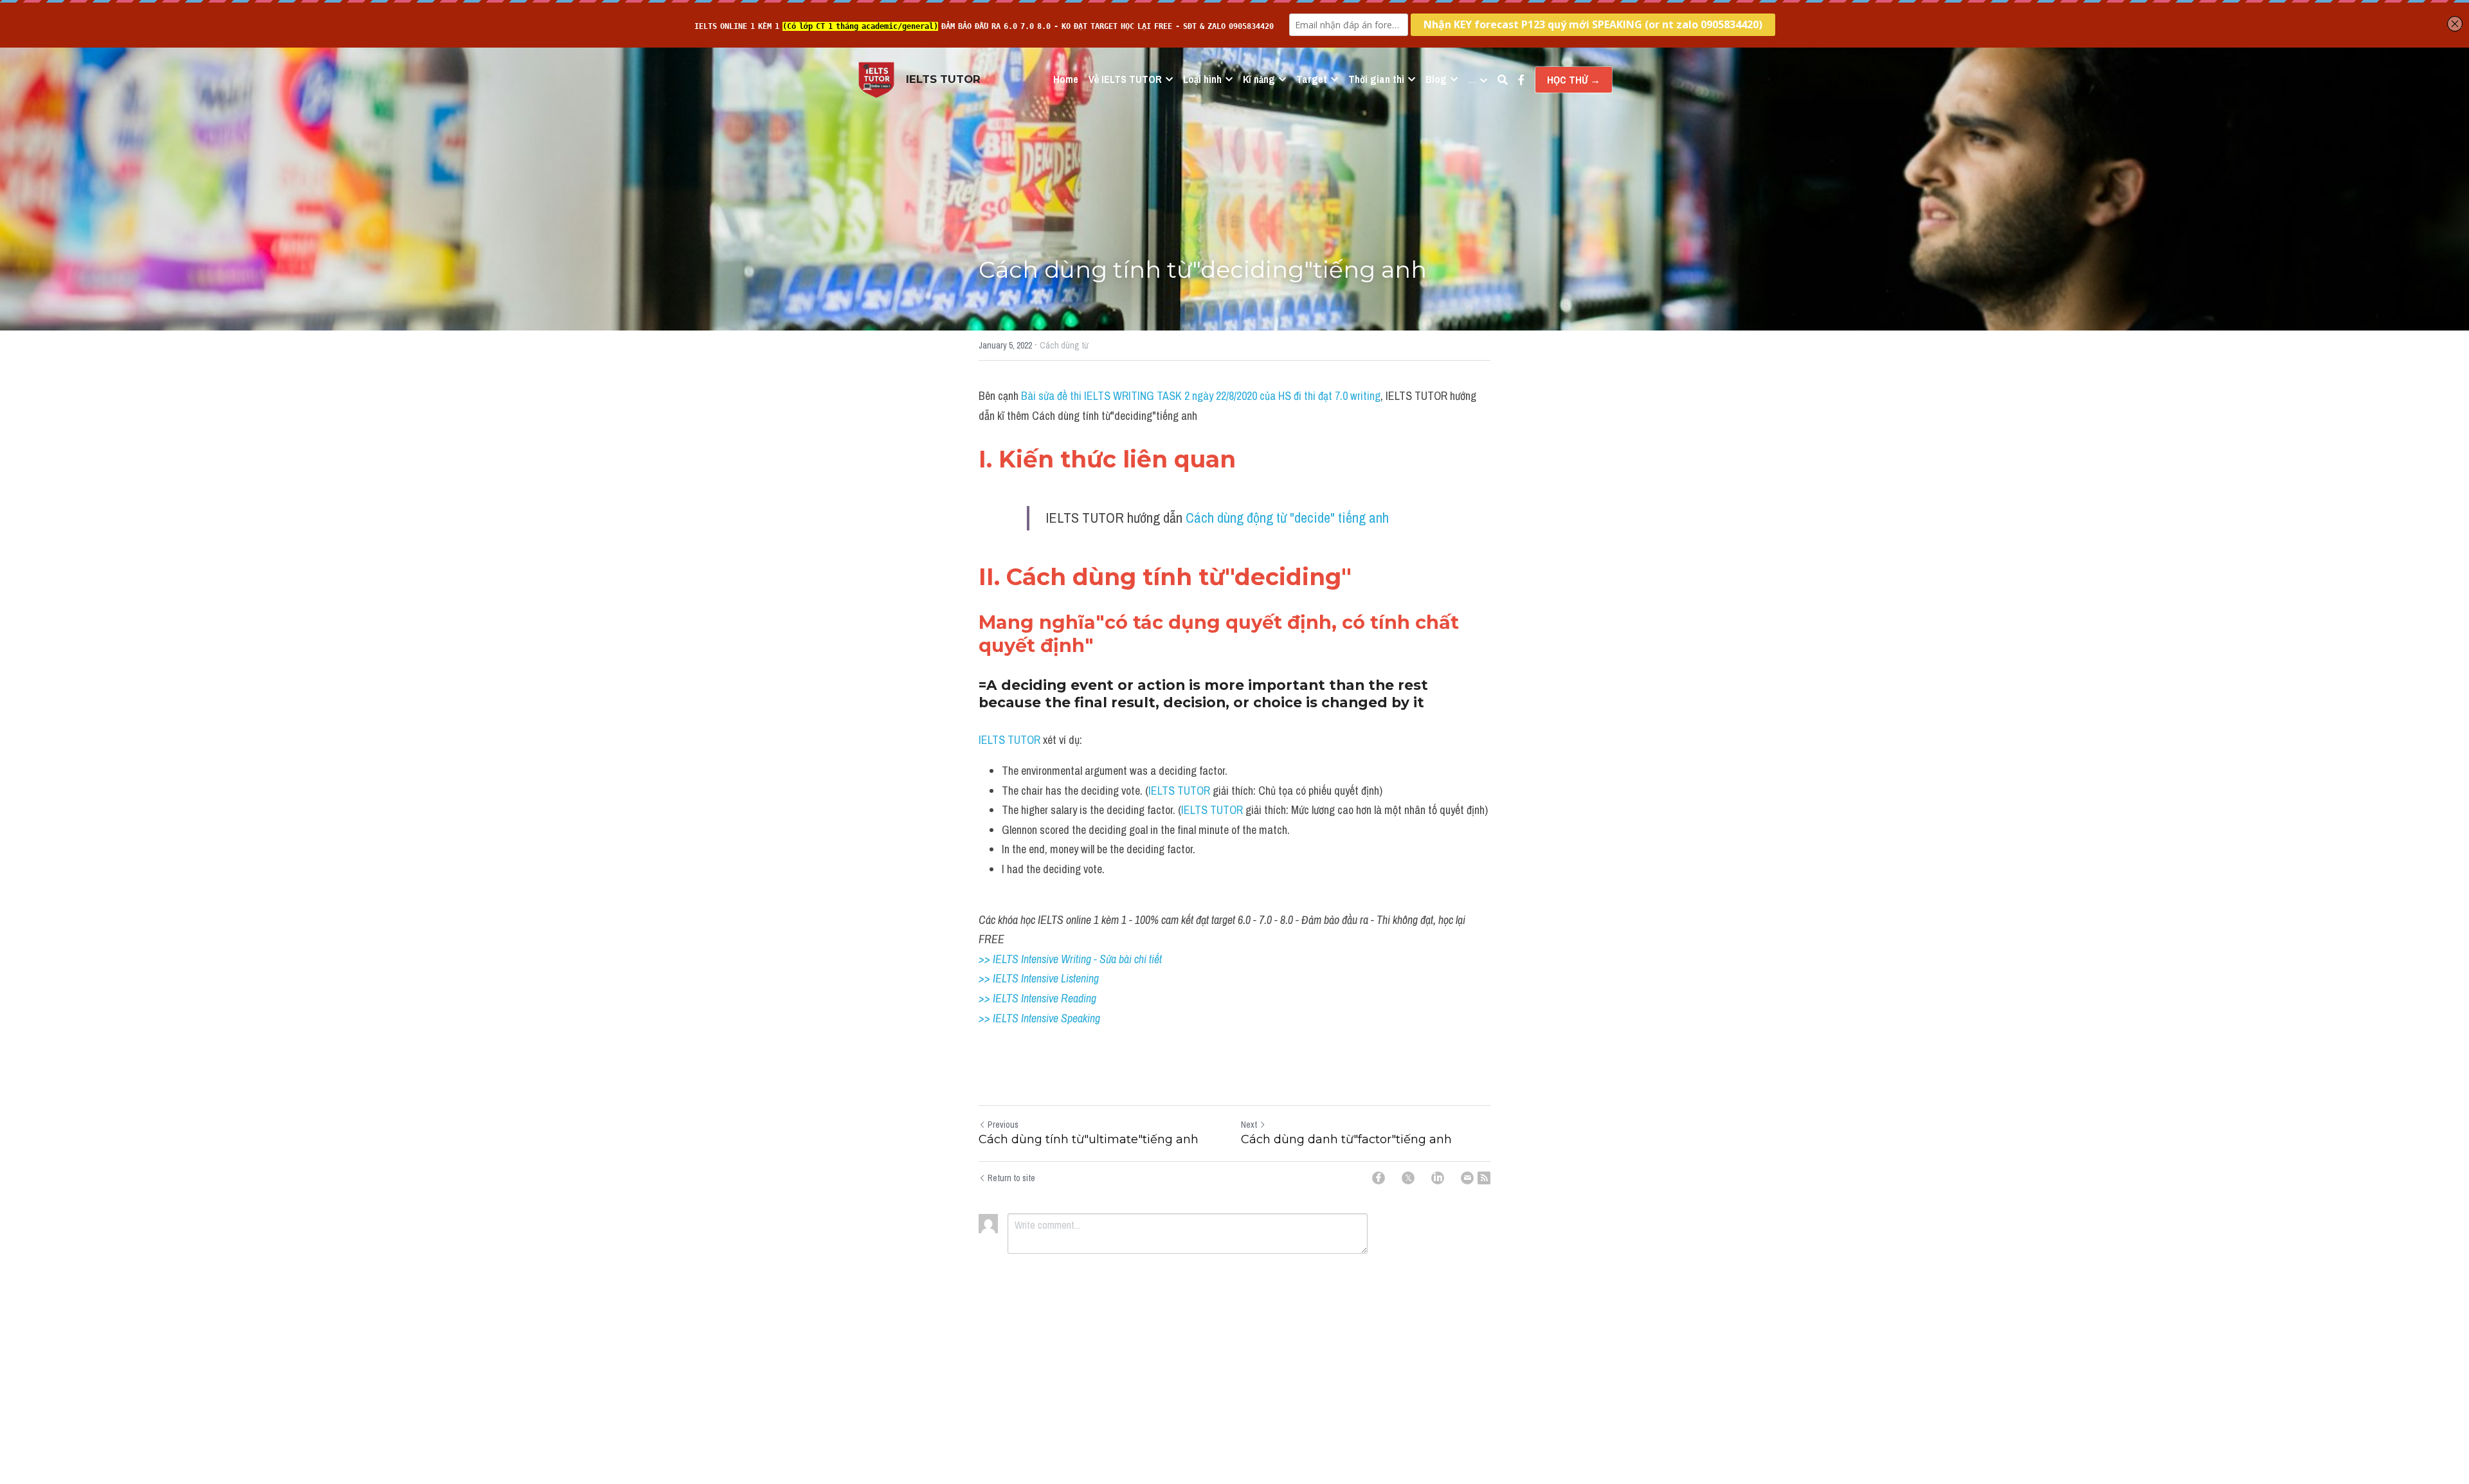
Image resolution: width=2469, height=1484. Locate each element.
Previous (1003, 1125)
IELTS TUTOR (1011, 740)
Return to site (1011, 1178)
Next (1249, 1125)
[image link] (876, 79)
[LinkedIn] (1438, 1178)
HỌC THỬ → (1574, 80)
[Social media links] (1521, 80)
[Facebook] (1379, 1178)
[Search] (1503, 80)
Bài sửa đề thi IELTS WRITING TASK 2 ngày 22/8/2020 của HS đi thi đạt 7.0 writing (1201, 396)
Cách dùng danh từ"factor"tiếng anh (1346, 1139)
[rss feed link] (1484, 1178)
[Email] (1467, 1178)
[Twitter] (1408, 1178)
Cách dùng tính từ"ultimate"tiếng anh (1089, 1139)
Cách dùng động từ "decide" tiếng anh (1287, 518)
